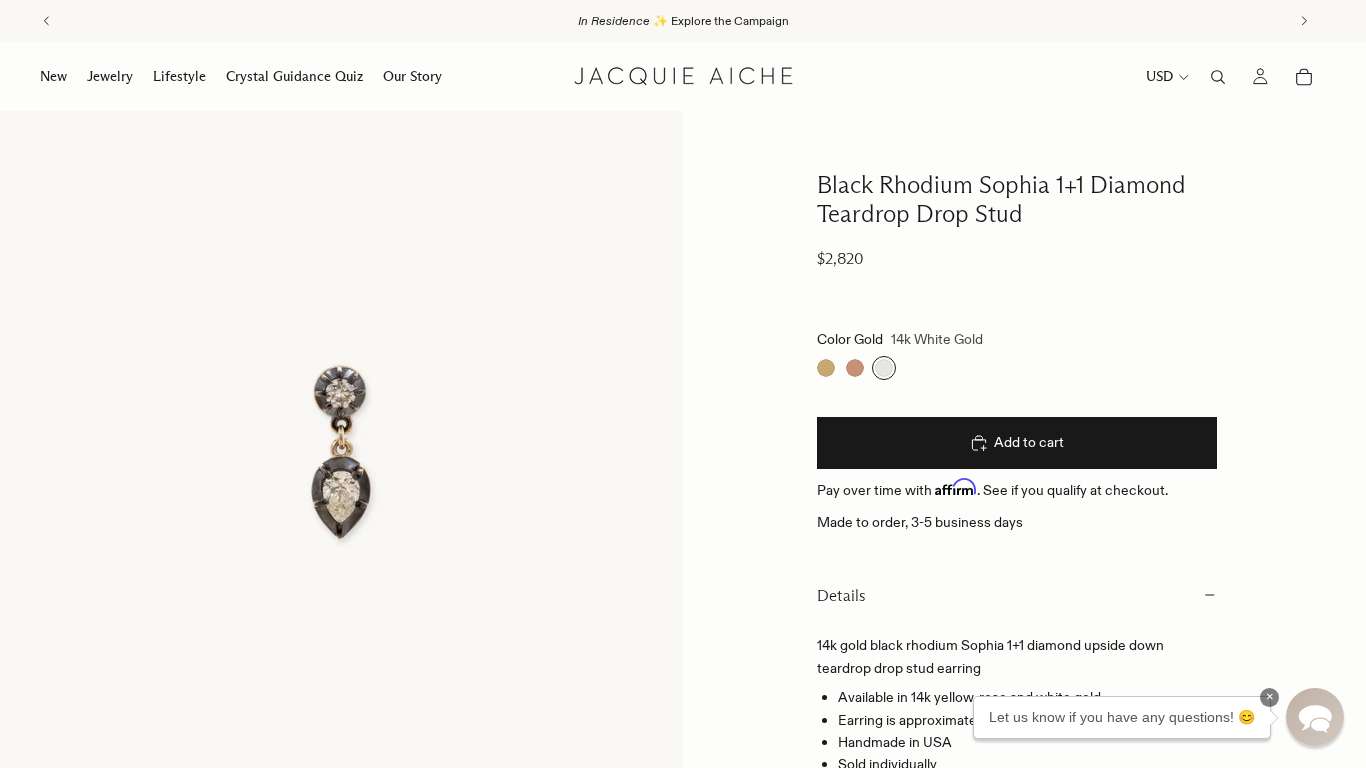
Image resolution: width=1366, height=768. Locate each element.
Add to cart (1029, 442)
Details (841, 595)
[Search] (1218, 77)
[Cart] (1304, 77)
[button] (1315, 717)
